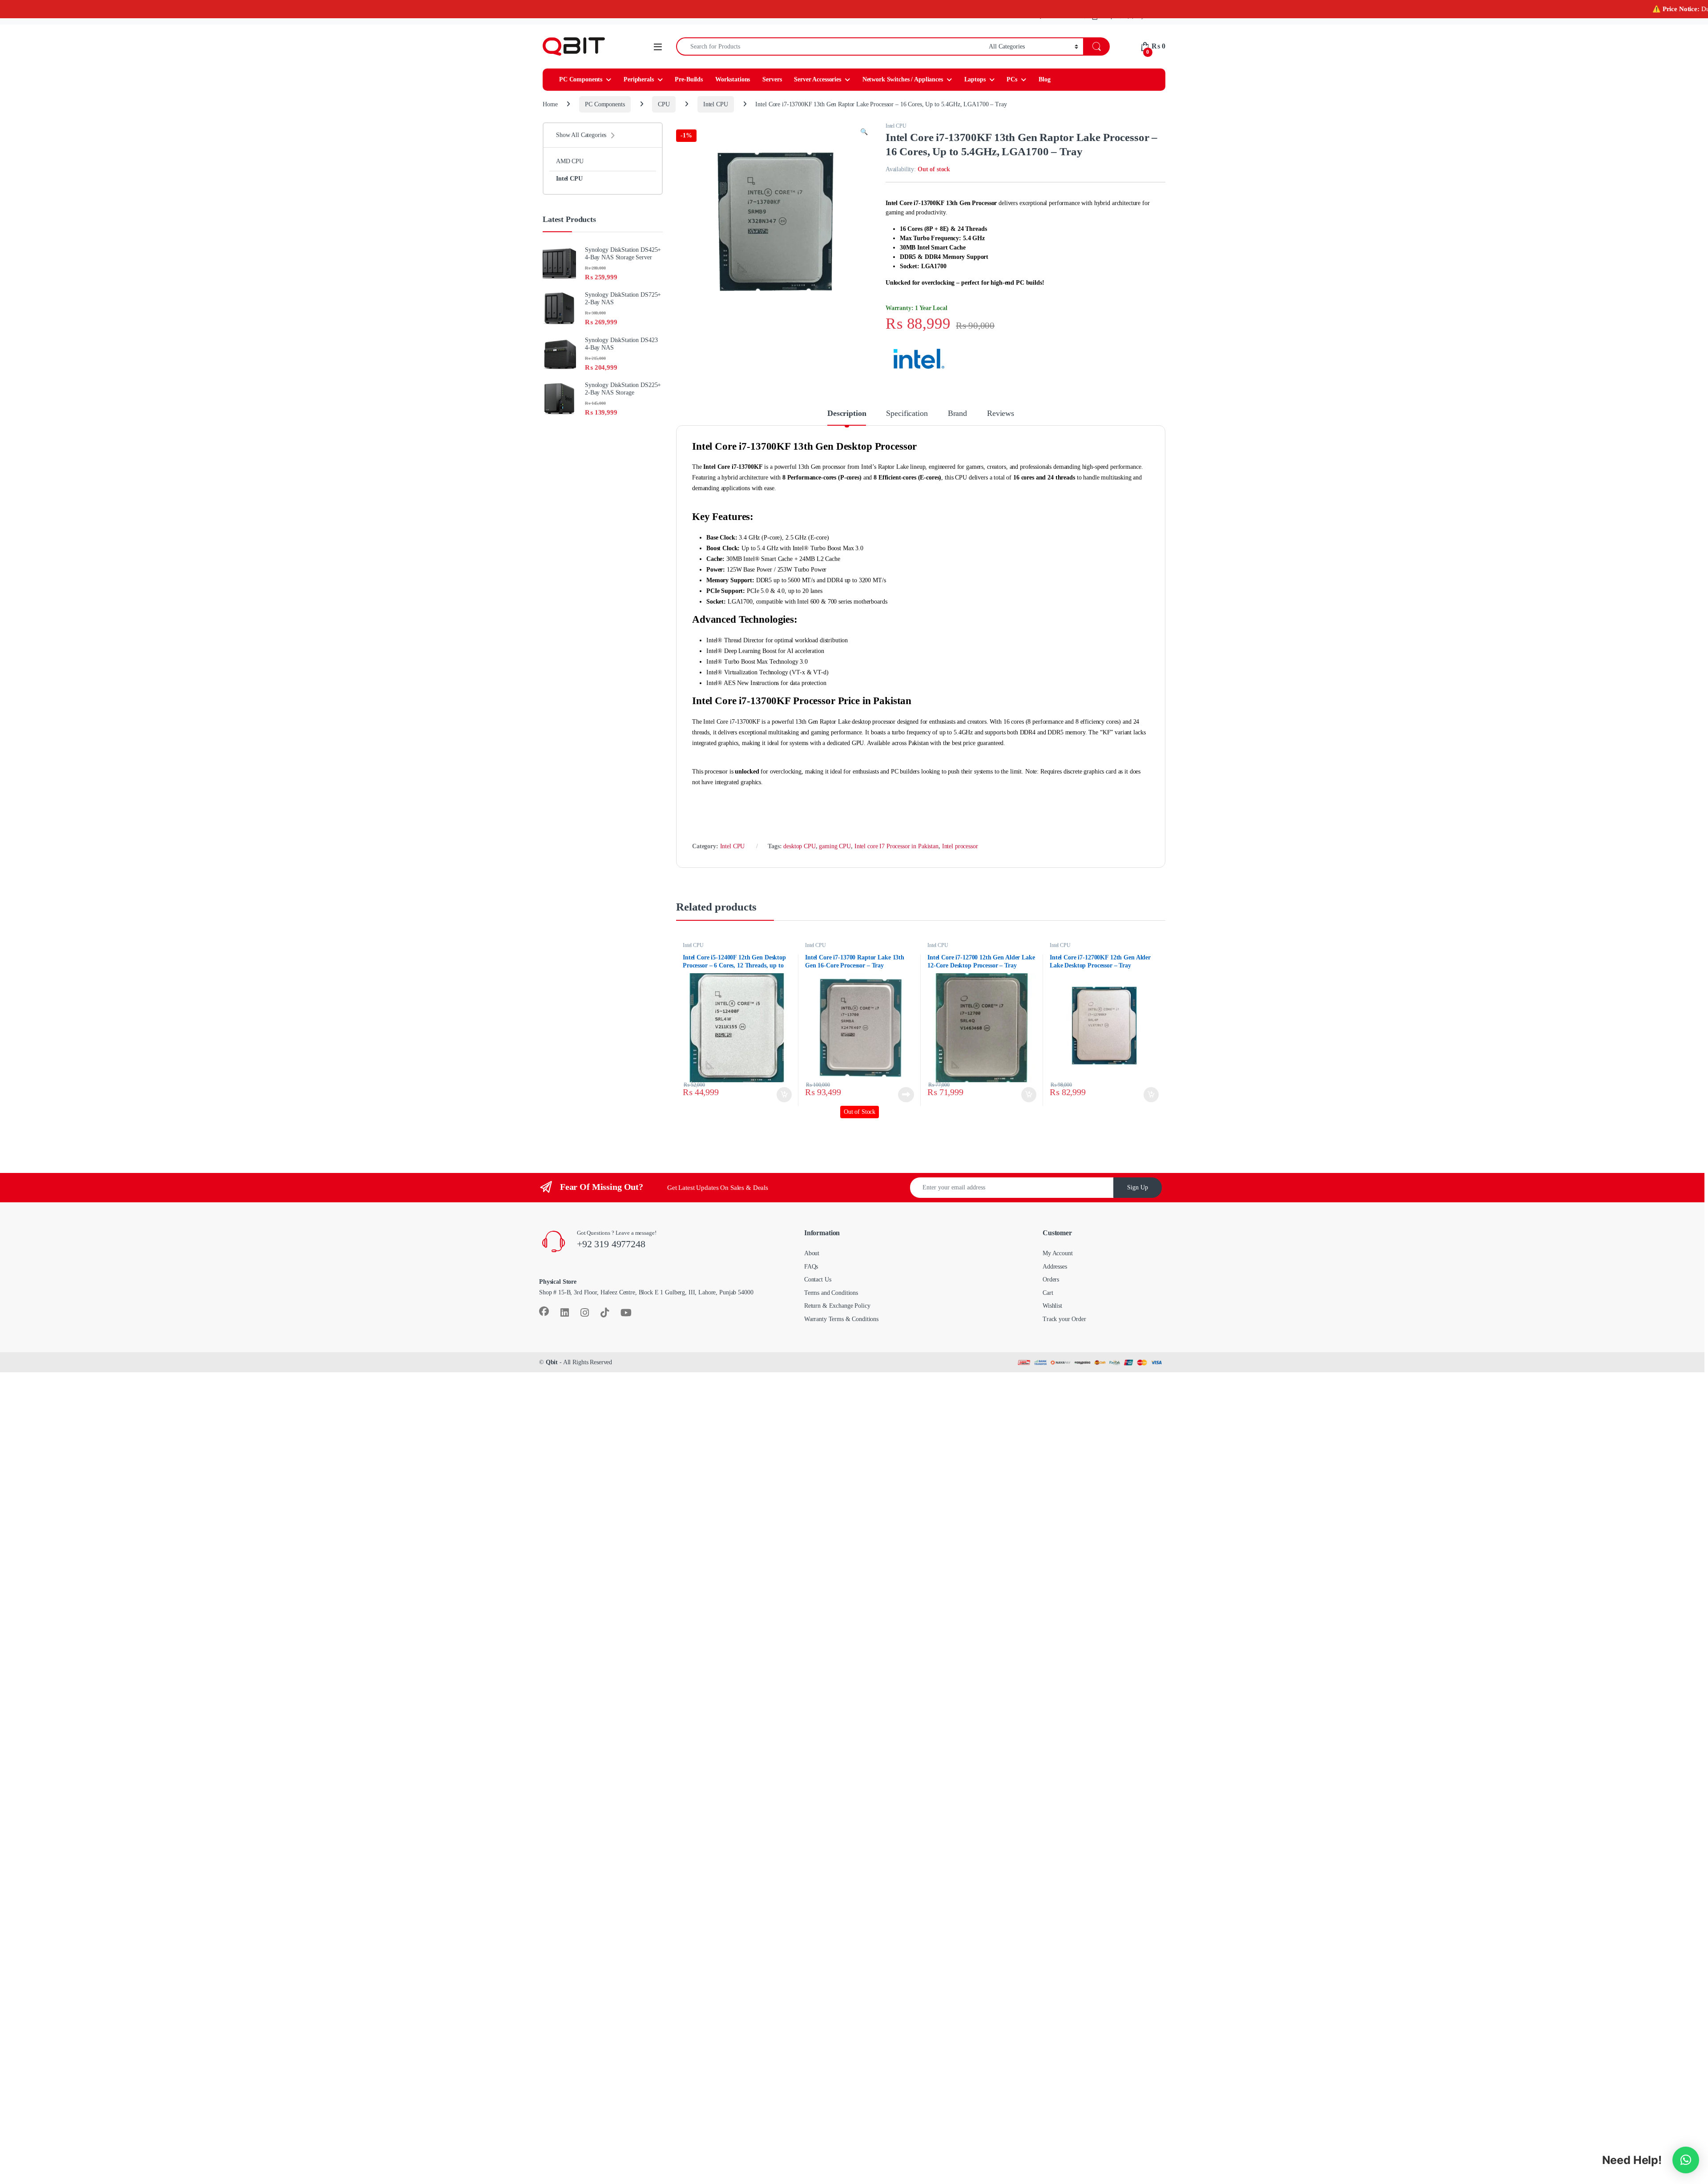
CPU (664, 115)
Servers (772, 90)
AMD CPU (570, 171)
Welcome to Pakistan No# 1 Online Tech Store (597, 26)
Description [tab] (847, 423)
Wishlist (1052, 1316)
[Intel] (919, 369)
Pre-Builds (689, 90)
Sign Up (1138, 1198)
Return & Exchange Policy (837, 1316)
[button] (864, 142)
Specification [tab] (907, 423)
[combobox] (830, 57)
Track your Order (1064, 1329)
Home (550, 115)
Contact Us (818, 1290)
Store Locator (1062, 26)
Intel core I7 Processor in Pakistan (896, 856)
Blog (1044, 90)
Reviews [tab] (1001, 423)
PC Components (581, 90)
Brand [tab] (957, 423)
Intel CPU (716, 115)
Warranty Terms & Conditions (841, 1329)
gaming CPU (835, 856)
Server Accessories (817, 90)
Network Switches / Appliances (903, 90)
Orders (1051, 1290)
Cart (1048, 1303)
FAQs (811, 1277)
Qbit (552, 1372)
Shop (1107, 26)
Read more (906, 1105)
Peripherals (638, 90)
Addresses (1055, 1277)
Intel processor (960, 856)
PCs (1012, 90)
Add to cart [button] (784, 1105)
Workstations (733, 90)
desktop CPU (799, 856)
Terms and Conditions (831, 1303)
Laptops (975, 90)
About (812, 1263)
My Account (1151, 26)
